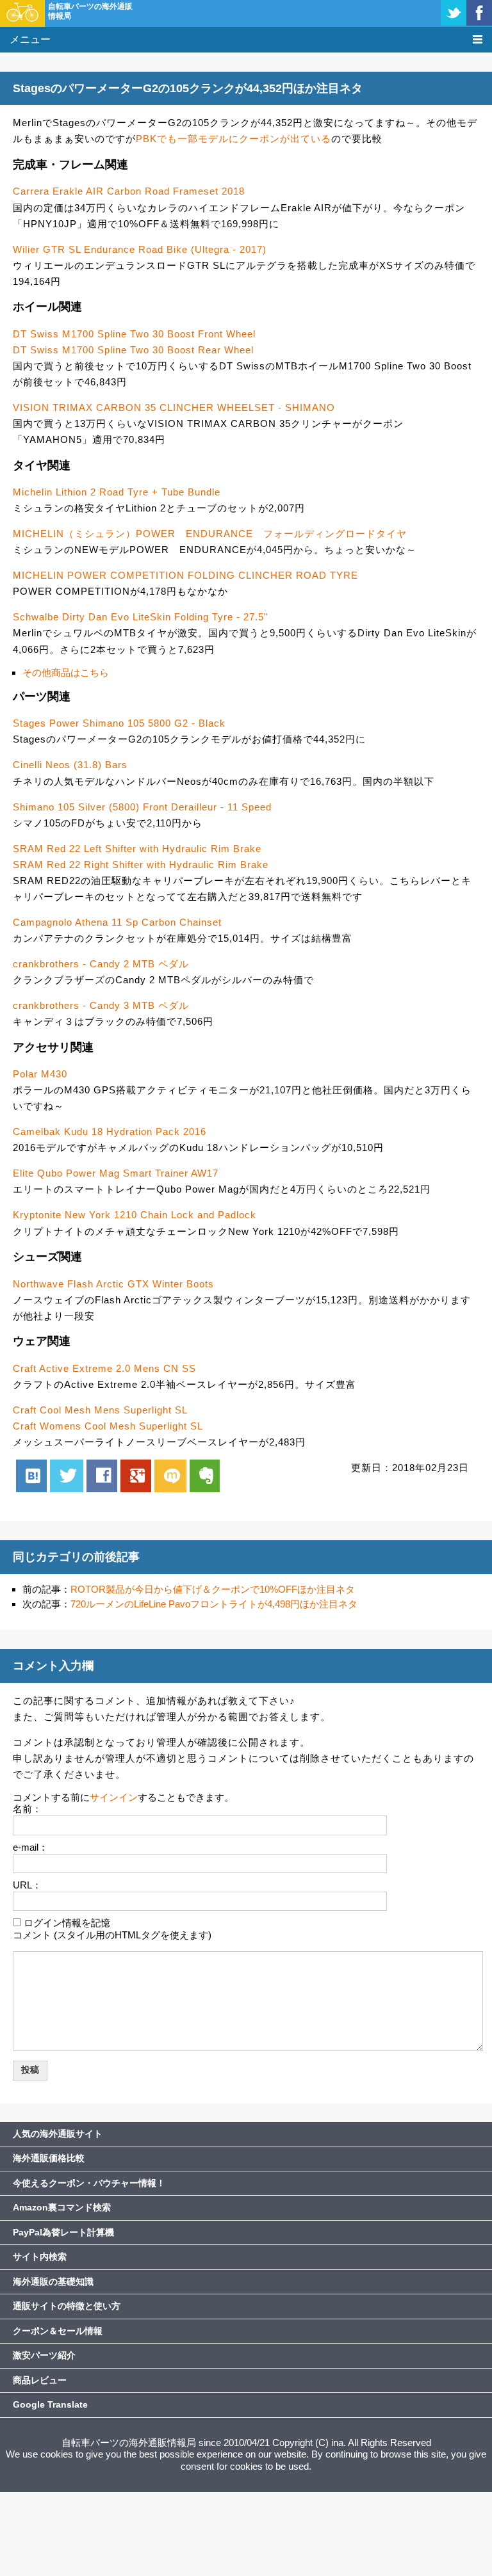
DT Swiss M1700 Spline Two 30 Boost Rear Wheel (133, 350)
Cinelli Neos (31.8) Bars (70, 765)
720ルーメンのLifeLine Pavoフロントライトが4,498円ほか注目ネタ (214, 1604)
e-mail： (30, 1847)
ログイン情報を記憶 (67, 1923)
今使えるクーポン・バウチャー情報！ (89, 2183)
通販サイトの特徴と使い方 (67, 2306)
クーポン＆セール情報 (58, 2331)
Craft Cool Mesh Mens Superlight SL (100, 1410)
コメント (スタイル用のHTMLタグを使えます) (112, 1935)
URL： (27, 1885)
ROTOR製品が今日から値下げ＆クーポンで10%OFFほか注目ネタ (213, 1589)
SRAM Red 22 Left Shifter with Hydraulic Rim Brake (137, 849)
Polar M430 (40, 1074)
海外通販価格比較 (49, 2158)
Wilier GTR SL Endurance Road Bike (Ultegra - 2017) (140, 249)
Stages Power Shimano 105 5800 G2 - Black (119, 723)
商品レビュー (40, 2380)
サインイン (114, 1797)
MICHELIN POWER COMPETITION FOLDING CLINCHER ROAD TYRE (185, 575)
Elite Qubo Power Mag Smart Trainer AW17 (116, 1173)
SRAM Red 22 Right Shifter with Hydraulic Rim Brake (141, 865)
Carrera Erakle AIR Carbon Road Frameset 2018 (129, 191)
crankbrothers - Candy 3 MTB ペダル (101, 1005)
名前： (27, 1809)
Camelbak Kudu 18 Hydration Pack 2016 (110, 1131)
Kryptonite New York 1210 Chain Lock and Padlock (135, 1215)
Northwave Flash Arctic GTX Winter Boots (113, 1284)
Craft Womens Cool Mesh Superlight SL (108, 1426)
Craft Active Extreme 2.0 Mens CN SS (104, 1368)
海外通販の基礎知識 (53, 2282)
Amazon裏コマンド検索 (62, 2207)
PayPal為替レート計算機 (63, 2232)
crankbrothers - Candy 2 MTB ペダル (101, 964)
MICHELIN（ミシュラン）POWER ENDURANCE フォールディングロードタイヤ (210, 534)
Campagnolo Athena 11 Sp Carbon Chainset (117, 922)
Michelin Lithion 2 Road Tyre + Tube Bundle (117, 492)
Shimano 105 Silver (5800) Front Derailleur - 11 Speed (142, 807)
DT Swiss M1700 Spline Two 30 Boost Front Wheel (134, 334)
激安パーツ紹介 (44, 2355)
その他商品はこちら (66, 672)
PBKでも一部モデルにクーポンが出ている (234, 139)
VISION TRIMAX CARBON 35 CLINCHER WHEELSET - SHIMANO (174, 407)
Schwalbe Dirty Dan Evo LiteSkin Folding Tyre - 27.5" (140, 617)
